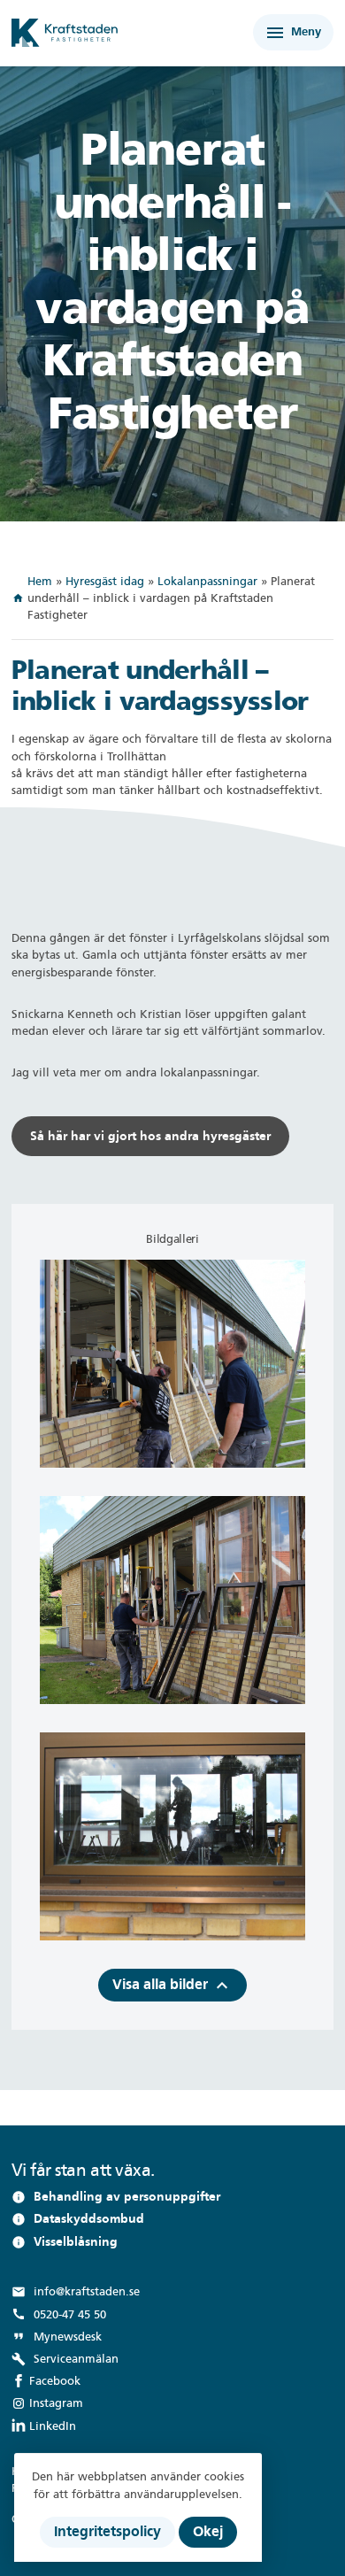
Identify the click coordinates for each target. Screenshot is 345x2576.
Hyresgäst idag (105, 581)
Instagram (56, 2403)
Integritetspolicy (107, 2531)
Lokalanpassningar (207, 581)
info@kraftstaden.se (76, 2292)
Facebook (55, 2381)
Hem (40, 581)
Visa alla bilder (172, 1986)
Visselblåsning (76, 2242)
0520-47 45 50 (59, 2314)
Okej (208, 2531)
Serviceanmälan (65, 2359)
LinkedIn (53, 2426)
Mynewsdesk (57, 2336)
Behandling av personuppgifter (127, 2197)
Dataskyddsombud (89, 2219)
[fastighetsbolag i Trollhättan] (108, 33)
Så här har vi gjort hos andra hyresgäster (150, 1136)
